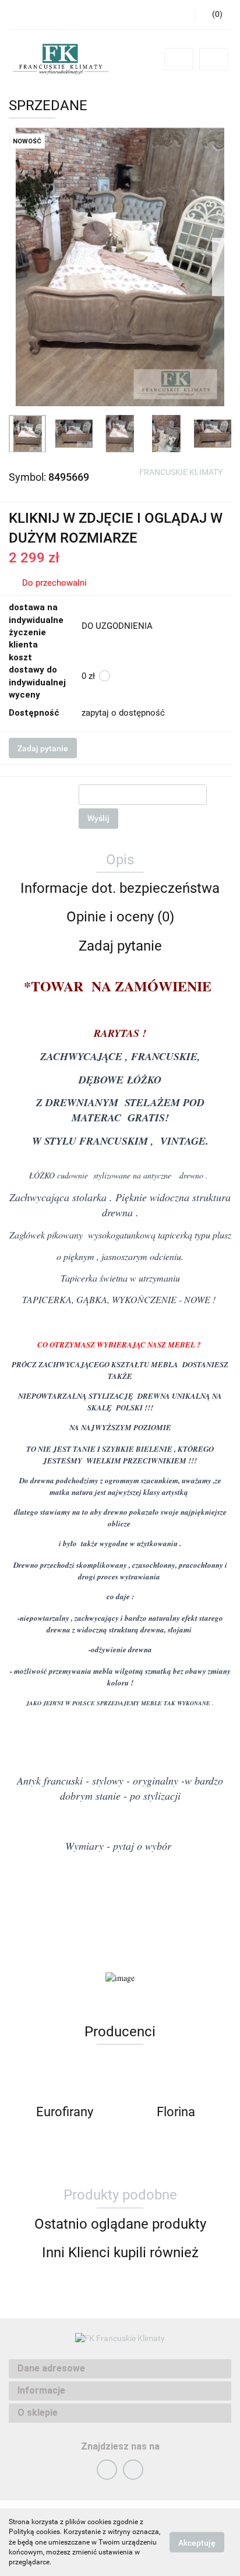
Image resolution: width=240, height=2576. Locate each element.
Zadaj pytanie (43, 748)
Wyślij (98, 818)
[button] (120, 2369)
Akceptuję (197, 2543)
